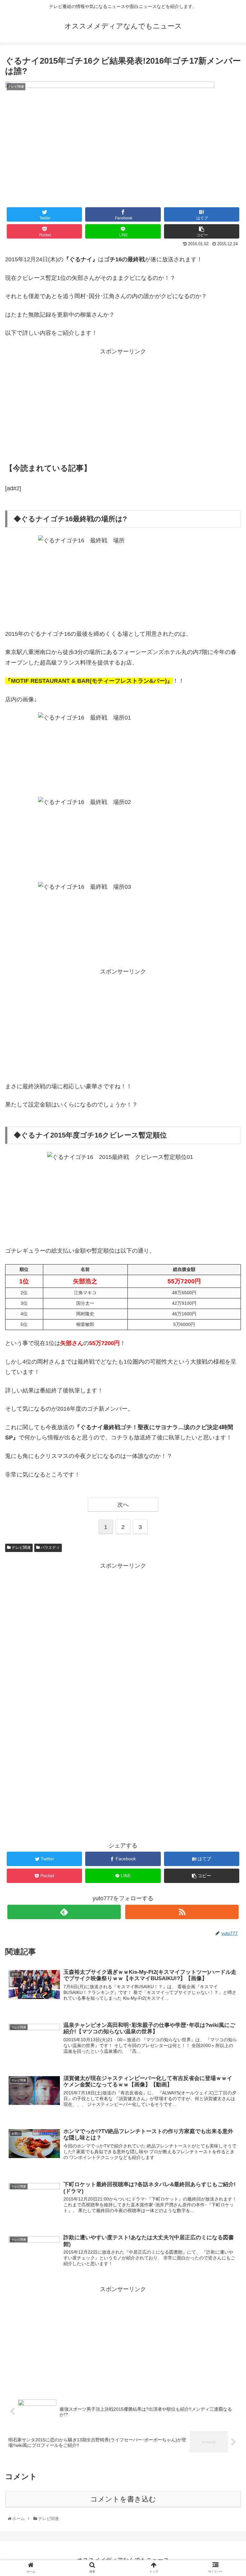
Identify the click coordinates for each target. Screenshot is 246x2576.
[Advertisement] (123, 408)
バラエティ (50, 1548)
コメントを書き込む (123, 2499)
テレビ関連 (21, 1548)
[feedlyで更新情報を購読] (64, 1912)
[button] (227, 1328)
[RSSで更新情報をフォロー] (182, 1912)
